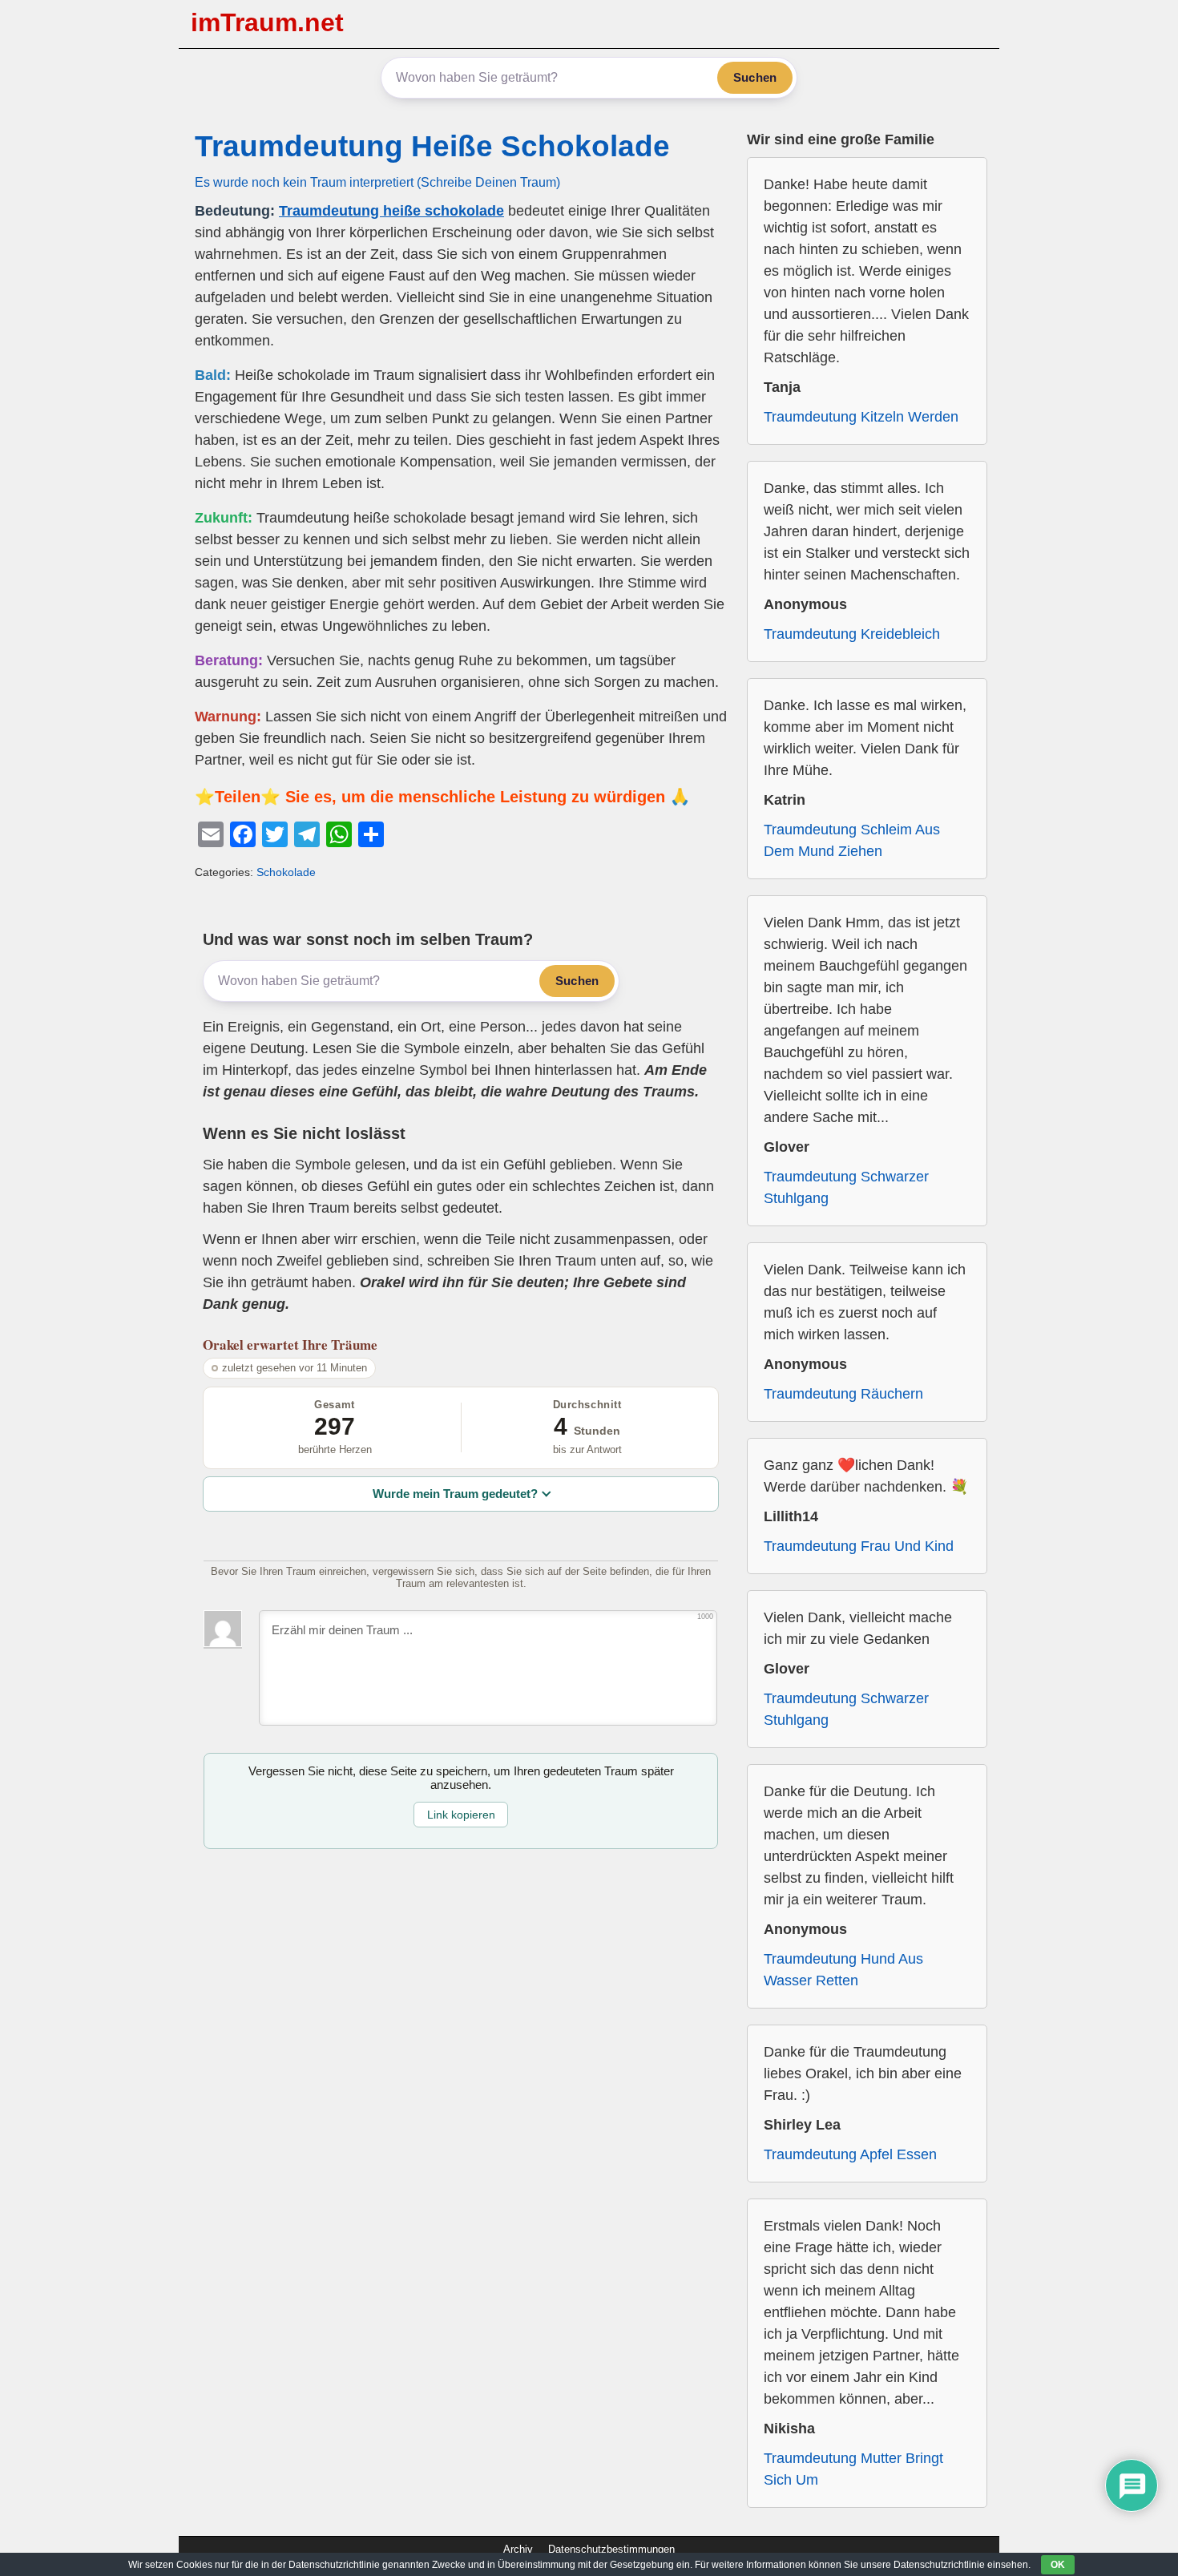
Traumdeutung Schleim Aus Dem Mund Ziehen (852, 840)
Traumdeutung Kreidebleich (852, 634)
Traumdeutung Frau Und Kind (859, 1546)
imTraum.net (267, 22)
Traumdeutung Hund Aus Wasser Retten (843, 1970)
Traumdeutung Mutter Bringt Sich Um (853, 2469)
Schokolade (286, 872)
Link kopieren (461, 1815)
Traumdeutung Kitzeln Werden (861, 417)
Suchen (755, 77)
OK (1058, 2565)
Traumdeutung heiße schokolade (391, 211)
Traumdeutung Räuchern (843, 1394)
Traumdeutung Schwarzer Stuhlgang (846, 1187)
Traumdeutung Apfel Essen (850, 2154)
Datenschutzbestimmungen (611, 2549)
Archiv (518, 2549)
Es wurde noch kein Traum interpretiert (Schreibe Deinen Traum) (377, 182)
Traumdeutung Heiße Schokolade (432, 146)
